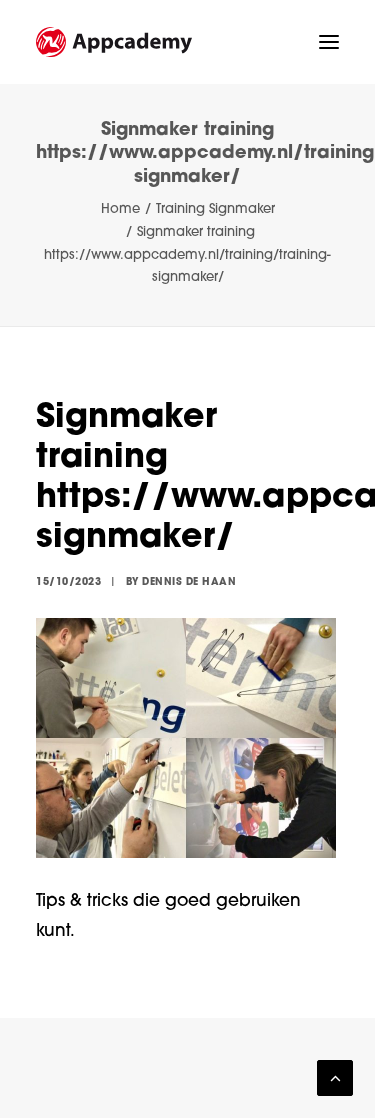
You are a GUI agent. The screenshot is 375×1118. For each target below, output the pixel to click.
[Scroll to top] (335, 1078)
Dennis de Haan (189, 582)
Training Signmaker (215, 209)
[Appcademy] (114, 42)
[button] (329, 42)
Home (120, 209)
